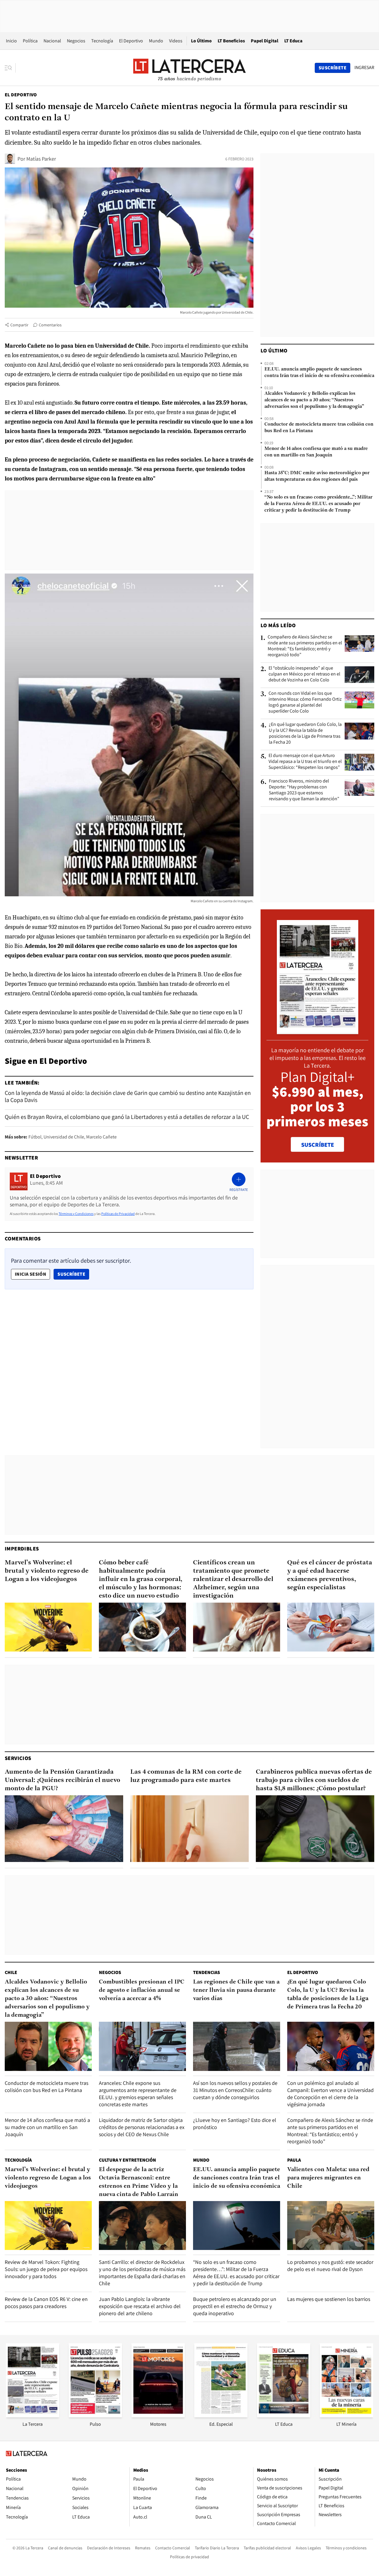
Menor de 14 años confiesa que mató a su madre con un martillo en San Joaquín (316, 452)
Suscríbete (73, 1274)
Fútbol (35, 1137)
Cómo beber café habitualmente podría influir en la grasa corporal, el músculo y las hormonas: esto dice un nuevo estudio (141, 1579)
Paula (294, 2160)
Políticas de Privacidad (118, 1214)
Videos (176, 41)
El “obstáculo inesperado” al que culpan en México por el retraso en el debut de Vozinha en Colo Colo (304, 674)
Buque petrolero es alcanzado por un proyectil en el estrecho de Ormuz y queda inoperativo (235, 2306)
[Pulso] (95, 2416)
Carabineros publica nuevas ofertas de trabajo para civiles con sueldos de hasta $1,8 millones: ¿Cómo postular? (314, 1780)
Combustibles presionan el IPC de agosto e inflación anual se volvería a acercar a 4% (142, 1990)
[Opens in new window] (158, 2416)
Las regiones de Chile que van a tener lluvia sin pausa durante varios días (236, 1990)
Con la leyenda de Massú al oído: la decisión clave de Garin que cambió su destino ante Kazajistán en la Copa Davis (128, 1096)
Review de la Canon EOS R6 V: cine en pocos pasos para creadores (46, 2303)
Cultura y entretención (127, 2160)
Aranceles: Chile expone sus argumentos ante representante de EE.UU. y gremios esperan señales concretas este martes (138, 2094)
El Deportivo (131, 41)
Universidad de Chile (64, 1137)
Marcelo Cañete (101, 1137)
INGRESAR (364, 68)
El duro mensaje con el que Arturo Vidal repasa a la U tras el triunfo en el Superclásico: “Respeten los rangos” (305, 761)
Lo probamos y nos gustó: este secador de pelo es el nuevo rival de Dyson (330, 2266)
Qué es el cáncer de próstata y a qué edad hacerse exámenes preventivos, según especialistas (330, 1575)
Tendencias (207, 1972)
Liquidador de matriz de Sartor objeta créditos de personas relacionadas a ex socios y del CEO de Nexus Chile (142, 2127)
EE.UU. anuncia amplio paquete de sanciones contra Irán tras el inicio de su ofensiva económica (319, 373)
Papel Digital (265, 41)
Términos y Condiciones (76, 1214)
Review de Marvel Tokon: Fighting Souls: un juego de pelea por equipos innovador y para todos (46, 2269)
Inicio (11, 41)
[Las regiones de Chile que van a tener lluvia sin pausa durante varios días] (237, 2046)
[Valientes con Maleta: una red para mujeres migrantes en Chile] (331, 2226)
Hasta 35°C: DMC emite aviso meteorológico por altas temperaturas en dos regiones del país (317, 476)
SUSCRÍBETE (318, 1145)
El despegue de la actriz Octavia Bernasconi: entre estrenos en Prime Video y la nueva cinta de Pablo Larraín (139, 2182)
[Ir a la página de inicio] (189, 68)
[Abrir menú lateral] (10, 68)
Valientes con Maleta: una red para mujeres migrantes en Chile (328, 2178)
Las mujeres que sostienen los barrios (329, 2299)
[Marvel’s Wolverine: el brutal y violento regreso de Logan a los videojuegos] (48, 1627)
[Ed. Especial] (221, 2416)
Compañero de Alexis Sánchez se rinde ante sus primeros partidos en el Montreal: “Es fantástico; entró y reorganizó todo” (305, 646)
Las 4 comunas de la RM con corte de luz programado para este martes (186, 1776)
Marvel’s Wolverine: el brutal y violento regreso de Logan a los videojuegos (47, 1571)
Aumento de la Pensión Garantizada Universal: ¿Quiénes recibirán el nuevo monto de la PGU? (62, 1780)
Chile (11, 1972)
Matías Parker (41, 159)
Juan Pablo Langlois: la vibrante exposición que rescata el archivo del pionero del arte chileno (140, 2306)
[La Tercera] (33, 2416)
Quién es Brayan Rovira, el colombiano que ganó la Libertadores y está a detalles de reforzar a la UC (127, 1117)
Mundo (156, 41)
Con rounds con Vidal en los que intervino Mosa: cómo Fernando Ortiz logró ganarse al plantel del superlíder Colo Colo (305, 702)
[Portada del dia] (318, 1031)
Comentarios (50, 325)
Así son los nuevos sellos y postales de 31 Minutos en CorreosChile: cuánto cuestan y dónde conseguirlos (235, 2090)
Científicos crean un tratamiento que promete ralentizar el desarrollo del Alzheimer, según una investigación (233, 1579)
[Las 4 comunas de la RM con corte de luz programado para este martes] (189, 1829)
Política (30, 41)
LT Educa (293, 41)
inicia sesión (30, 1274)
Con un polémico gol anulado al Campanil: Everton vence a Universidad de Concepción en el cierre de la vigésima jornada (330, 2094)
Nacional (52, 41)
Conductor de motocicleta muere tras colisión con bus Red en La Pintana (319, 428)
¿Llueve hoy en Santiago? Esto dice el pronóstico (235, 2124)
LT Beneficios (231, 41)
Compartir (19, 325)
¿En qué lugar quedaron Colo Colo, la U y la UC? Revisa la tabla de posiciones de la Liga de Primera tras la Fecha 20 (305, 733)
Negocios (76, 41)
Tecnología (102, 41)
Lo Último (201, 41)
